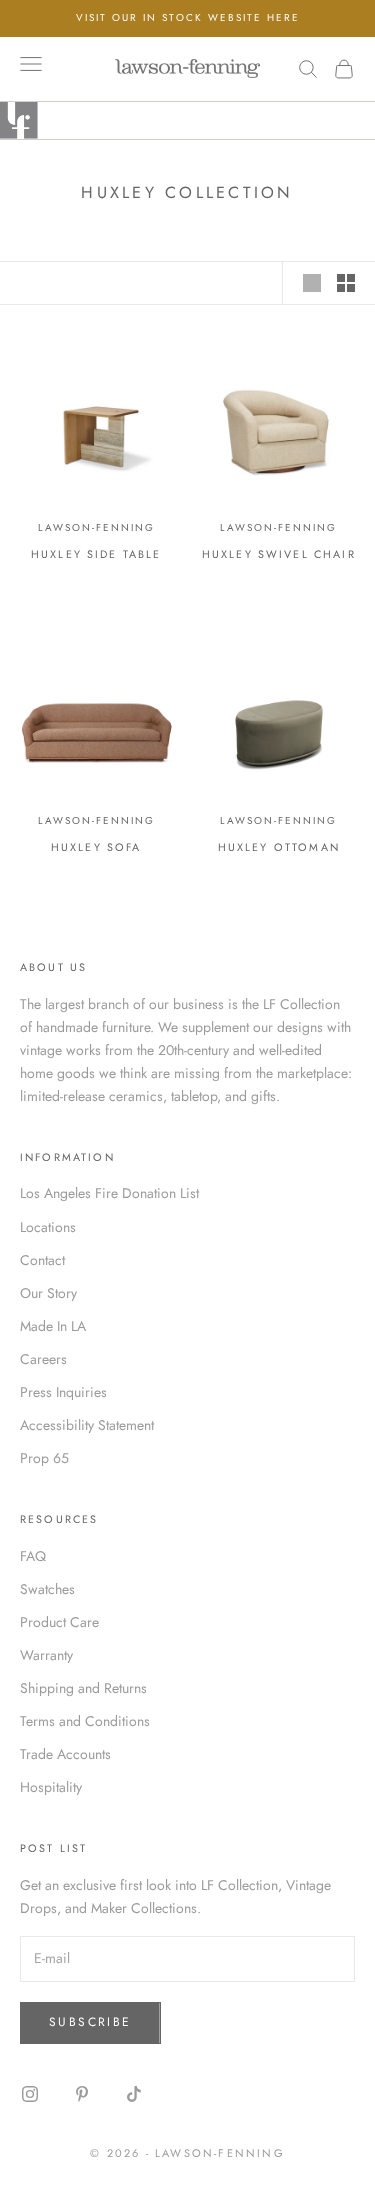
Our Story (48, 1293)
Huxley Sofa (96, 847)
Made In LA (53, 1326)
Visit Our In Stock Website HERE (188, 17)
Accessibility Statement (87, 1425)
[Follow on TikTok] (134, 2094)
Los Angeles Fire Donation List (109, 1193)
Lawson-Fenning (96, 527)
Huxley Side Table (96, 554)
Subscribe (90, 2022)
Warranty (46, 1655)
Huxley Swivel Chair (279, 554)
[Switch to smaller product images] (346, 283)
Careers (43, 1359)
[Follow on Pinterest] (82, 2094)
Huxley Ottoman (279, 847)
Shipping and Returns (83, 1688)
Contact (42, 1260)
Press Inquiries (63, 1392)
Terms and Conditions (85, 1721)
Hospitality (51, 1787)
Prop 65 (44, 1458)
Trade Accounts (65, 1754)
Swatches (47, 1589)
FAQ (33, 1556)
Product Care (59, 1622)
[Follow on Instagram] (30, 2094)
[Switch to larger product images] (312, 283)
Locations (48, 1227)
